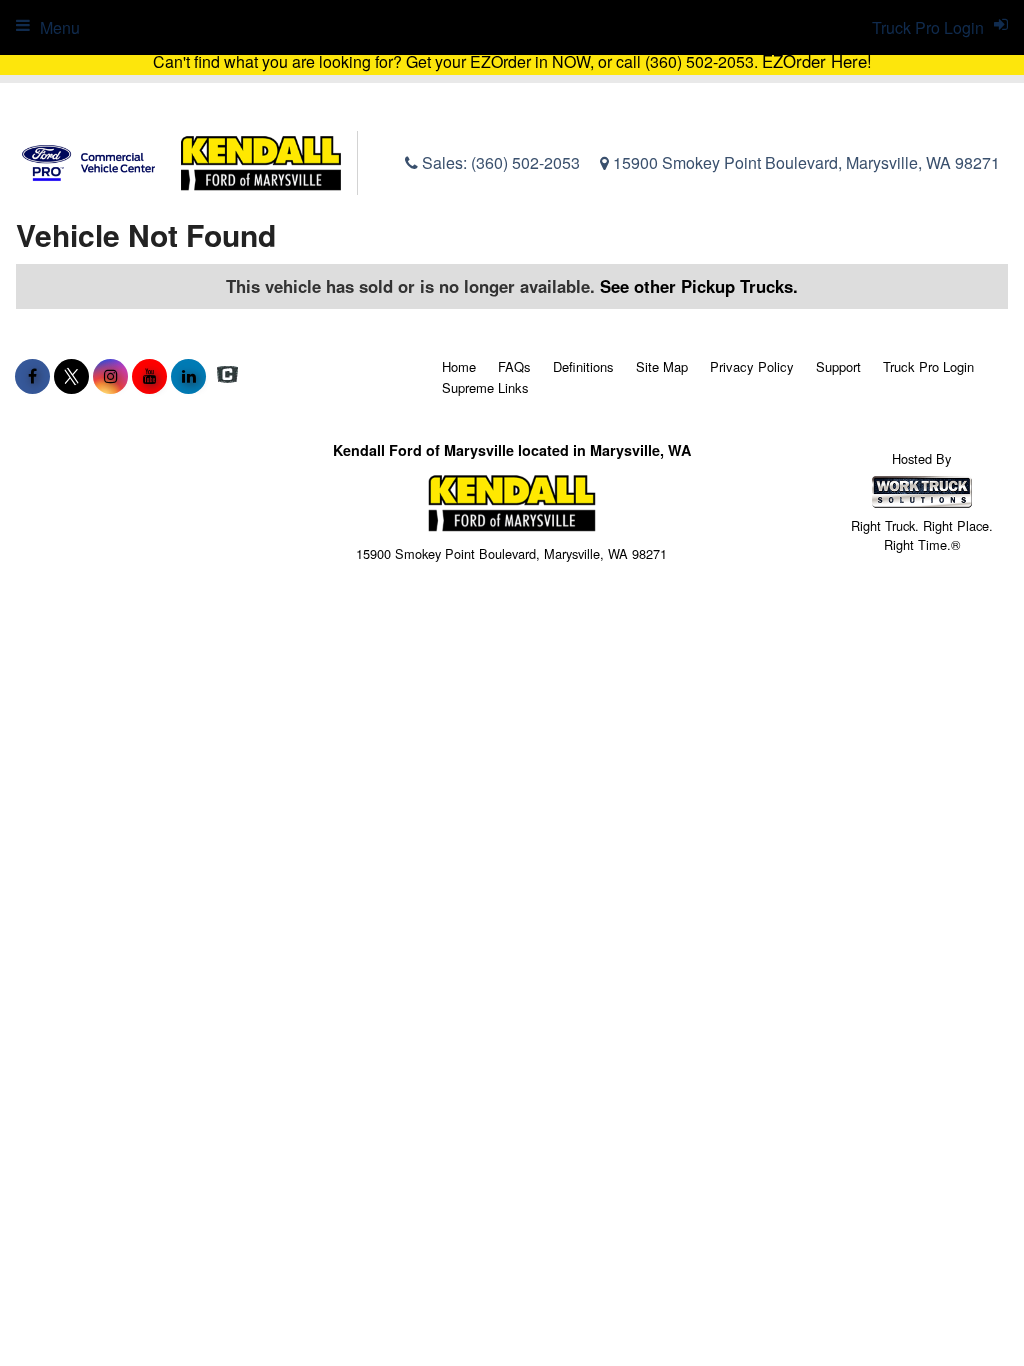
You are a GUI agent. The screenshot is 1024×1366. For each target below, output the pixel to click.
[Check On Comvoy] (227, 376)
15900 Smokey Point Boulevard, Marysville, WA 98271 (804, 162)
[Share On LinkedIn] (188, 376)
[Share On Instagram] (110, 376)
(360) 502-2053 (525, 162)
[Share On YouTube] (149, 376)
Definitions (583, 366)
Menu (60, 27)
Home (459, 366)
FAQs (514, 366)
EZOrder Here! (817, 61)
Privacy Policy (752, 366)
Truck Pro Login (928, 366)
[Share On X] (71, 376)
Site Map (662, 366)
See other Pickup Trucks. (699, 286)
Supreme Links (485, 387)
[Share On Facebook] (32, 376)
